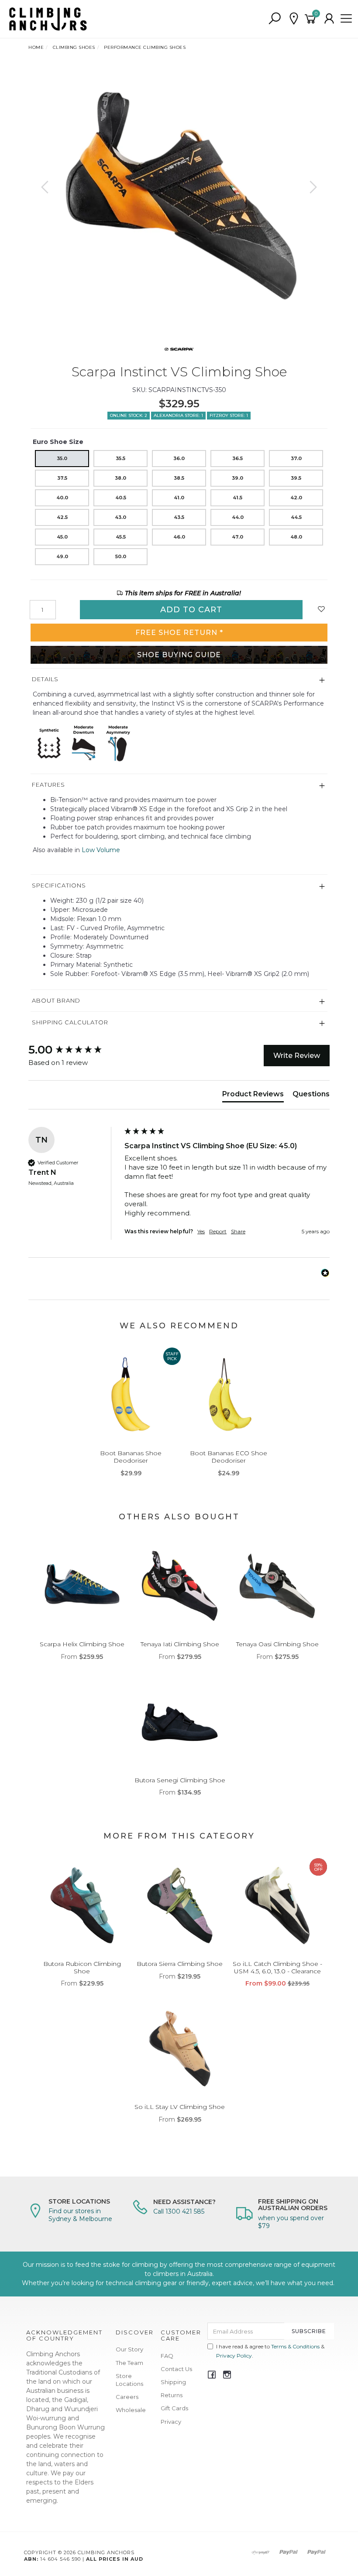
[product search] (275, 19)
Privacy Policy (234, 2356)
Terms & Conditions (295, 2346)
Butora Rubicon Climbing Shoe (82, 1967)
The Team (129, 2363)
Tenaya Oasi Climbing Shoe (277, 1644)
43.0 (120, 517)
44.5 (296, 517)
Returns (172, 2395)
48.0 (296, 537)
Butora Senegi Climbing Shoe (180, 1780)
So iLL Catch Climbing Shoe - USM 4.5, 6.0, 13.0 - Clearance (277, 1967)
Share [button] (238, 1231)
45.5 (121, 537)
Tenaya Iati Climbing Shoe (180, 1644)
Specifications (59, 885)
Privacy (171, 2422)
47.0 (238, 537)
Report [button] (218, 1231)
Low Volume (101, 850)
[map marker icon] (294, 19)
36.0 (179, 458)
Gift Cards (174, 2408)
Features (48, 785)
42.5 (62, 517)
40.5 (121, 498)
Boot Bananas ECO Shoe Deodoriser (229, 1457)
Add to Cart (191, 610)
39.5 (296, 478)
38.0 (120, 478)
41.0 (179, 498)
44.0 (238, 517)
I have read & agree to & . (270, 2351)
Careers (127, 2397)
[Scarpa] (179, 348)
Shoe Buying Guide (179, 655)
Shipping (173, 2382)
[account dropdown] (330, 19)
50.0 (121, 556)
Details (45, 679)
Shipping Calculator (70, 1022)
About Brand (56, 1000)
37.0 (296, 458)
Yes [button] (201, 1231)
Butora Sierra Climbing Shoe (180, 1964)
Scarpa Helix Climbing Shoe (82, 1644)
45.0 (62, 537)
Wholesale (131, 2410)
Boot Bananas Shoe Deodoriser (131, 1457)
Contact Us (176, 2369)
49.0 (62, 556)
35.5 (120, 458)
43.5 (179, 517)
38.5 (179, 478)
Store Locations (129, 2380)
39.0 (238, 478)
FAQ (167, 2356)
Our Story (129, 2349)
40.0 (62, 498)
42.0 (296, 498)
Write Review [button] (297, 1056)
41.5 (238, 498)
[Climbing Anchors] (48, 18)
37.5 (62, 478)
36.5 (238, 458)
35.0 (62, 458)
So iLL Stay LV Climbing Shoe (180, 2107)
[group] (74, 1050)
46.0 (179, 537)
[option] (179, 196)
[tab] (253, 1096)
